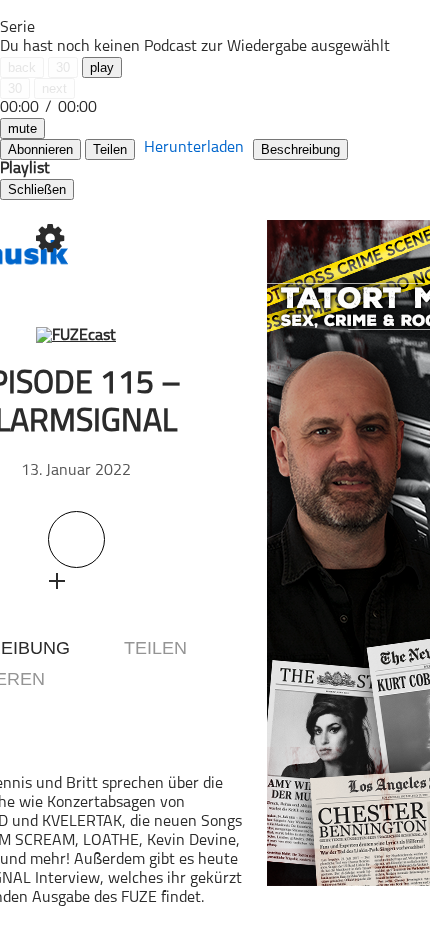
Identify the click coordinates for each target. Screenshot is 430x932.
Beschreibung (300, 149)
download (95, 580)
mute (22, 128)
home (50, 84)
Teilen (110, 149)
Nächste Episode (236, 575)
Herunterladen (194, 148)
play (102, 67)
